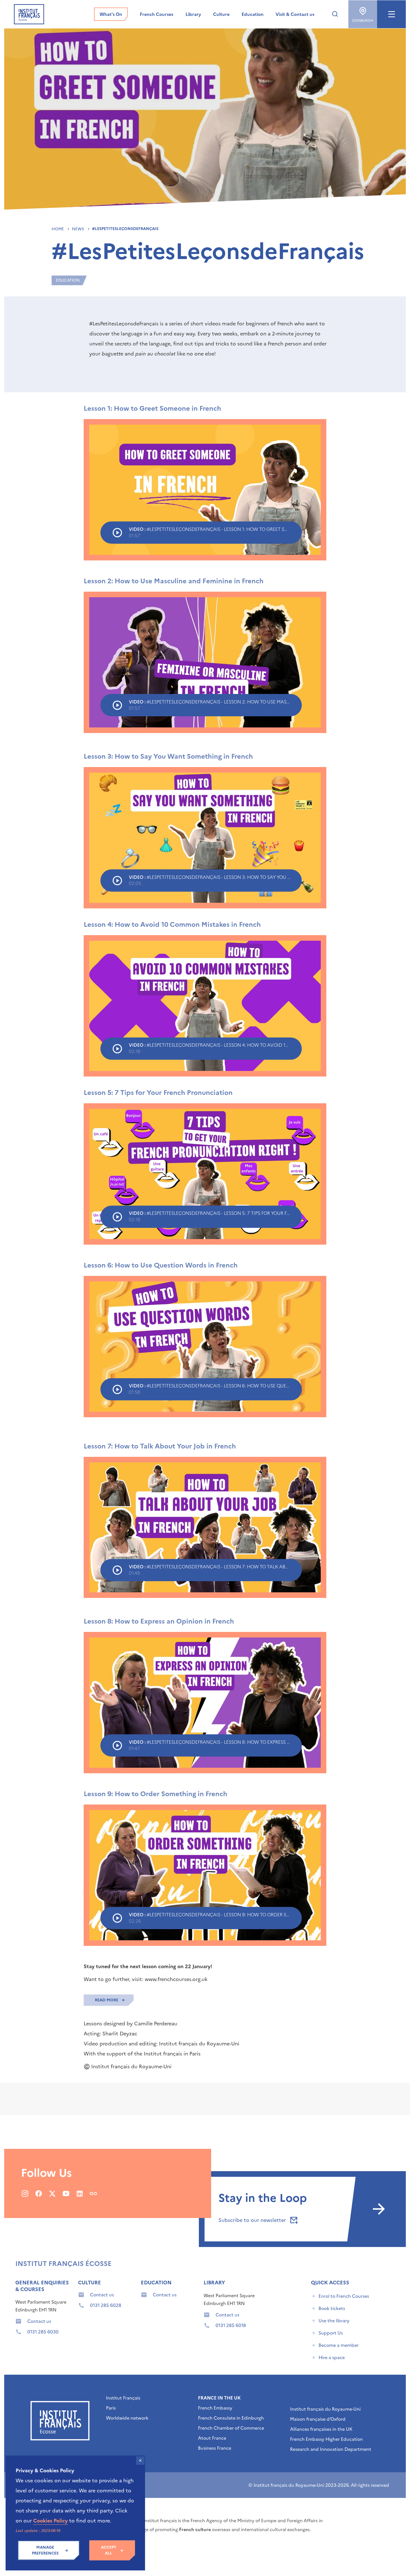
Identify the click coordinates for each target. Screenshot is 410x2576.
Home (58, 229)
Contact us (39, 2321)
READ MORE (107, 2000)
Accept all (109, 2550)
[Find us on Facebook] (39, 2193)
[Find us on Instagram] (25, 2193)
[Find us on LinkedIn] (80, 2193)
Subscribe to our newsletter (253, 2220)
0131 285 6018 (231, 2325)
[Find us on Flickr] (93, 2193)
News (79, 229)
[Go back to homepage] (29, 14)
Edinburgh (363, 21)
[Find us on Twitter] (52, 2193)
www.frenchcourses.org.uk (176, 1979)
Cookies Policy (50, 2521)
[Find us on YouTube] (66, 2193)
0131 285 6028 (106, 2305)
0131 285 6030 (43, 2332)
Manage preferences (45, 2550)
